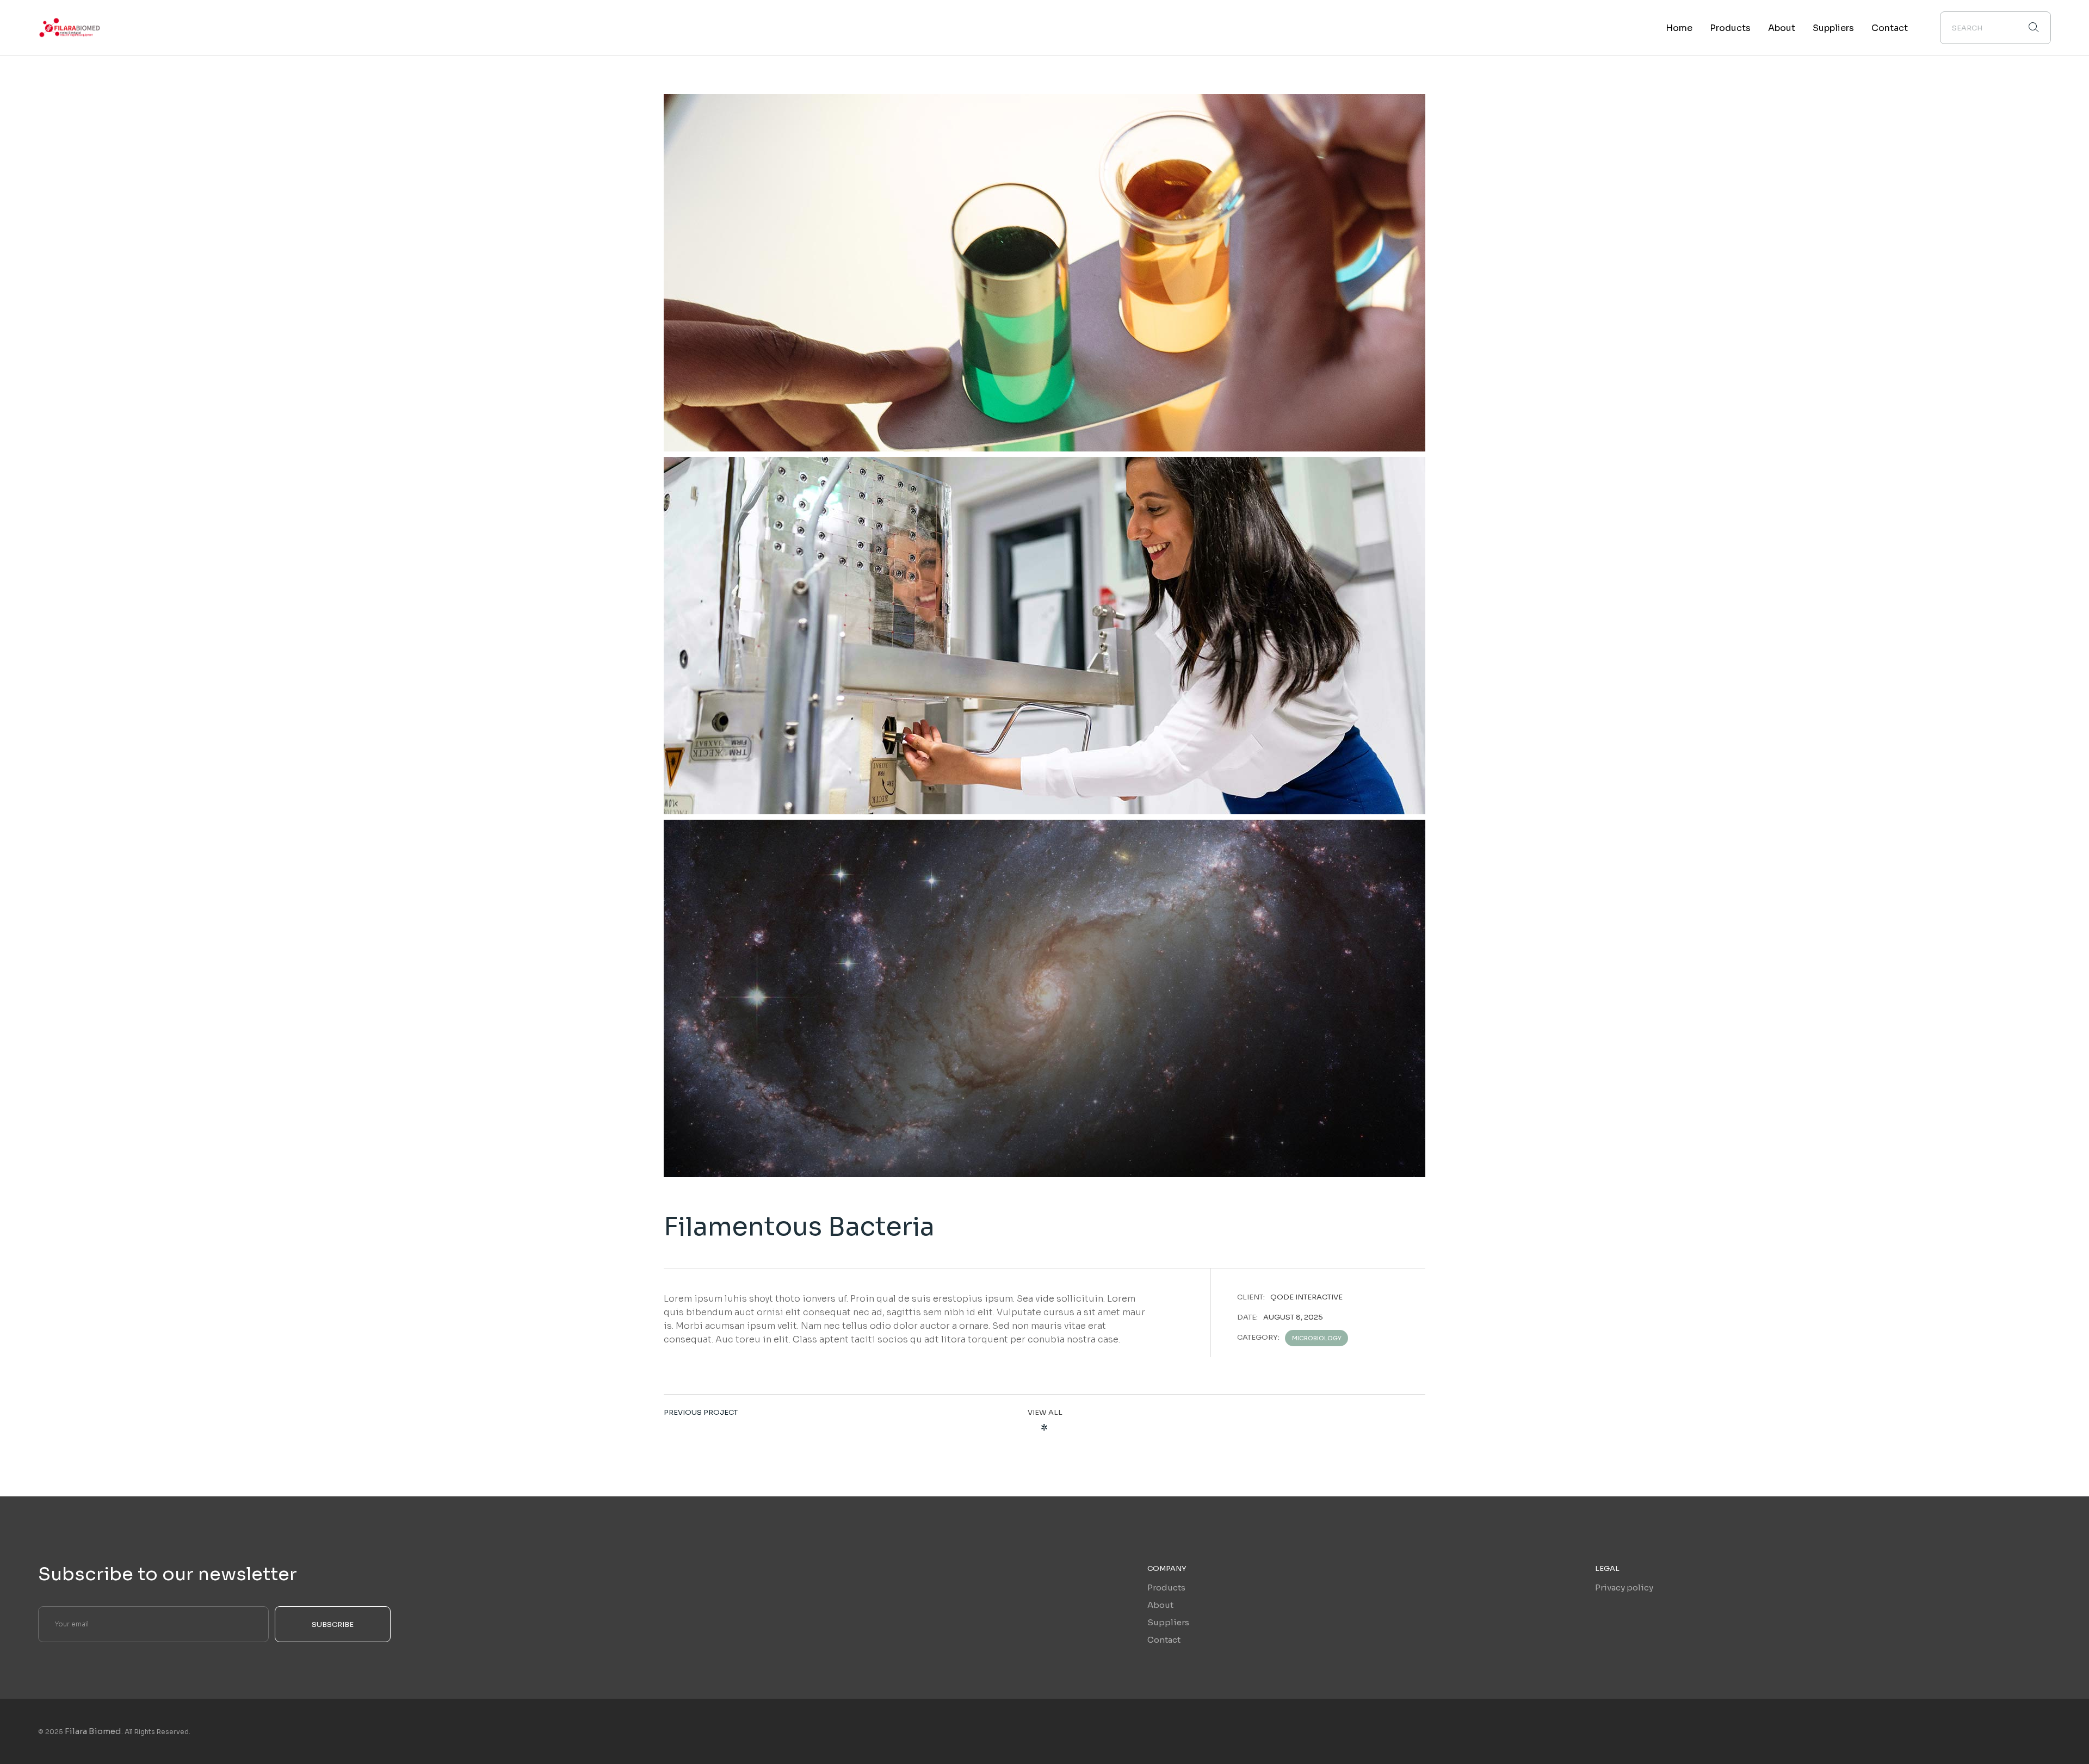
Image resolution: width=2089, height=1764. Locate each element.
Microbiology (1317, 1338)
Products (1166, 1587)
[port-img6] (1044, 636)
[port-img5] (1044, 998)
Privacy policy (1624, 1587)
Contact (1164, 1640)
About (1160, 1605)
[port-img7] (1044, 273)
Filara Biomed (93, 1731)
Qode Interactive (1306, 1297)
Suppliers (1168, 1622)
